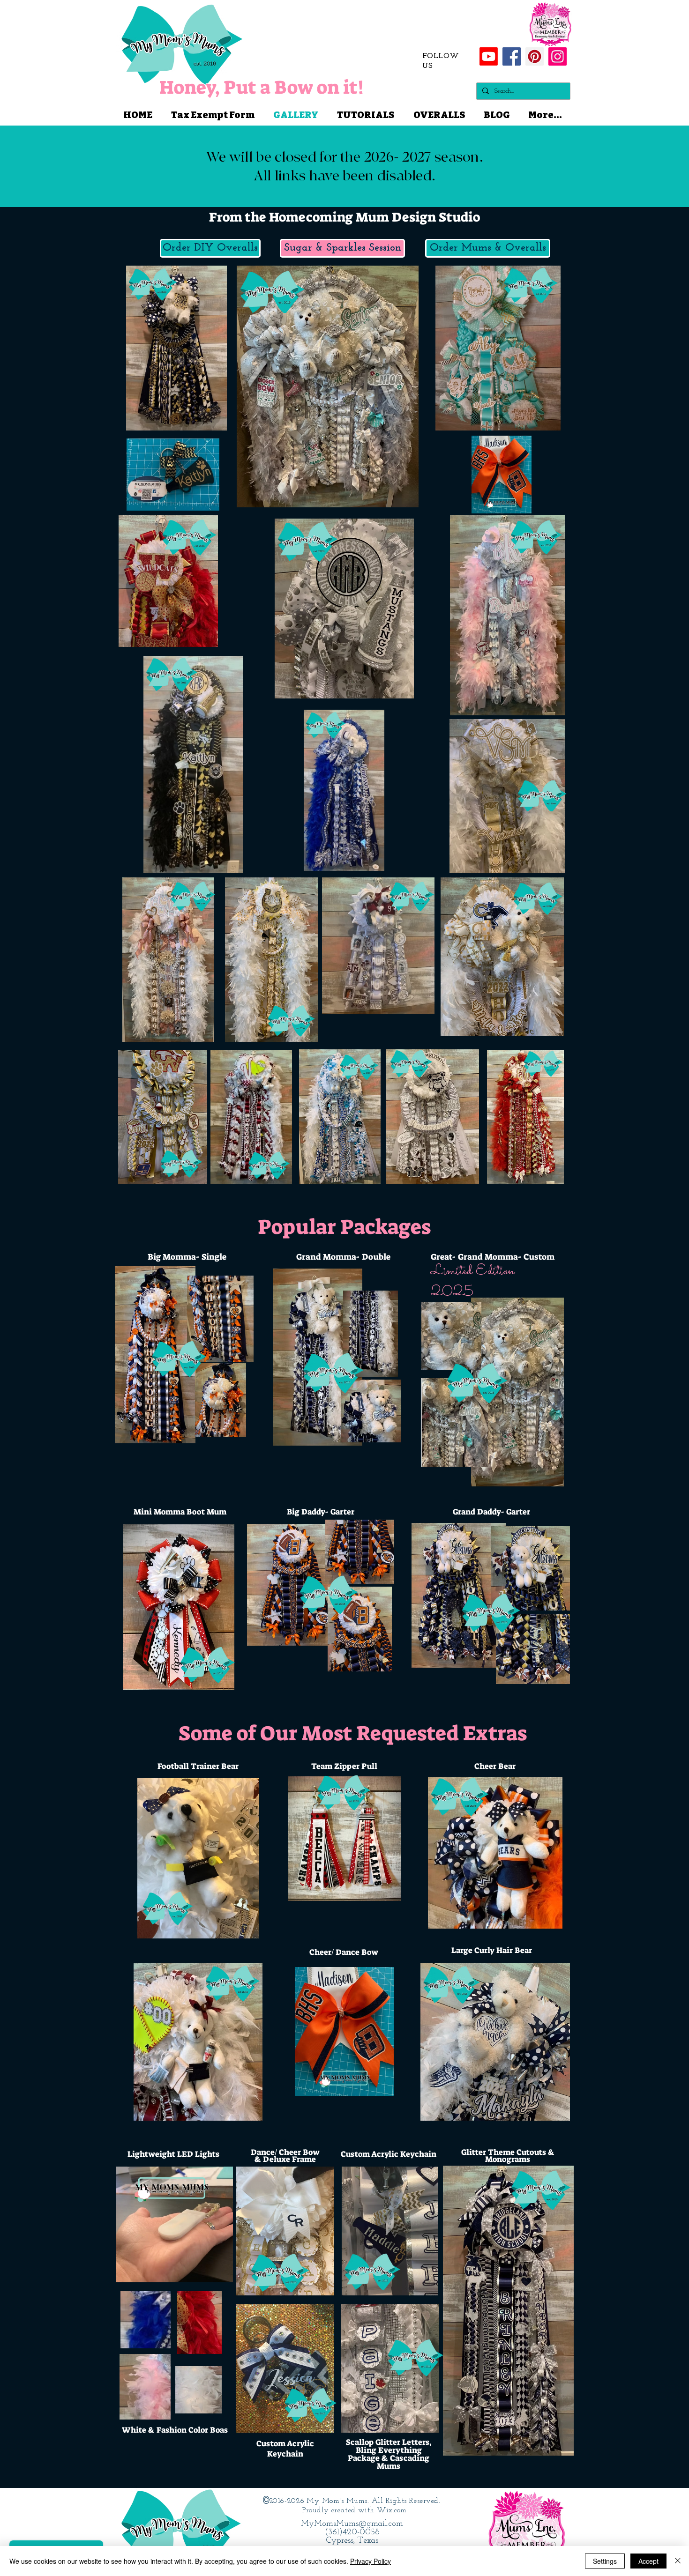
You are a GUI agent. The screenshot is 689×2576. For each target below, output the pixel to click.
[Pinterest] (535, 56)
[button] (210, 248)
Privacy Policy (371, 2561)
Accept (648, 2561)
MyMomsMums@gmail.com (352, 2524)
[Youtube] (489, 56)
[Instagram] (558, 56)
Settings (605, 2561)
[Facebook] (512, 56)
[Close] (678, 2561)
